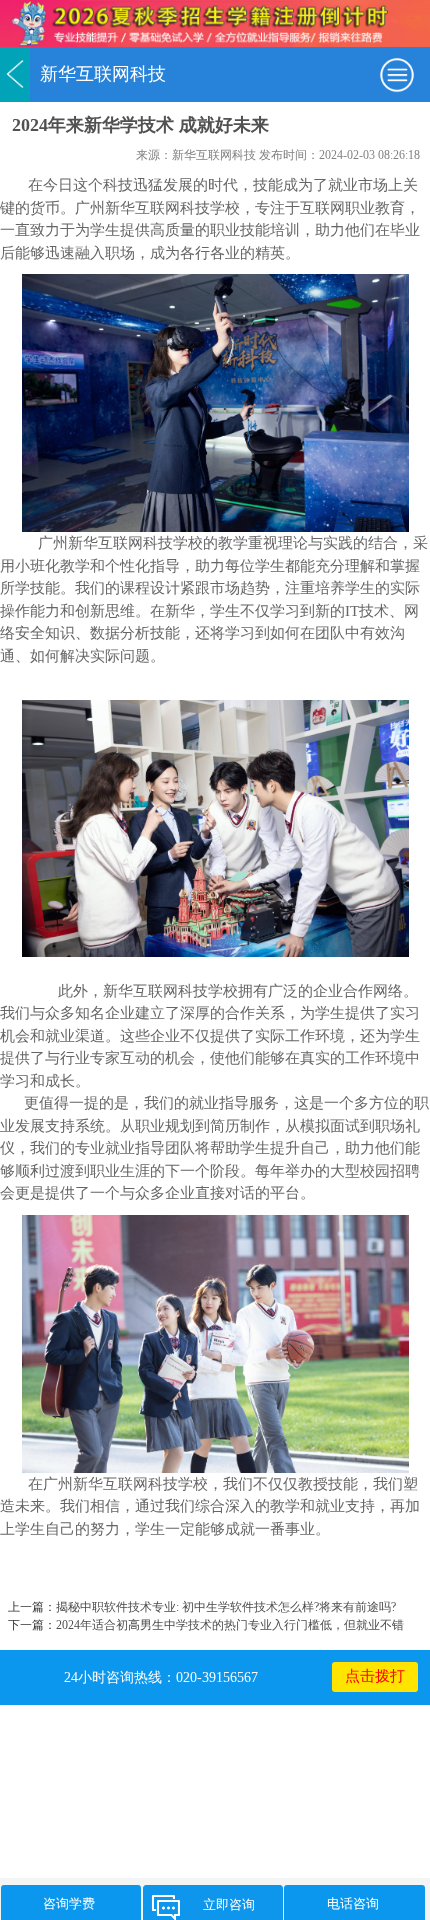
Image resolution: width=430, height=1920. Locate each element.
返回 (15, 74)
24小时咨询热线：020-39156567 (161, 1677)
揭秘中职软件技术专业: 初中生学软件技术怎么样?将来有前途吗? (226, 1607)
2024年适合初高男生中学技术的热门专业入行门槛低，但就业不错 (230, 1625)
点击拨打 (375, 1676)
